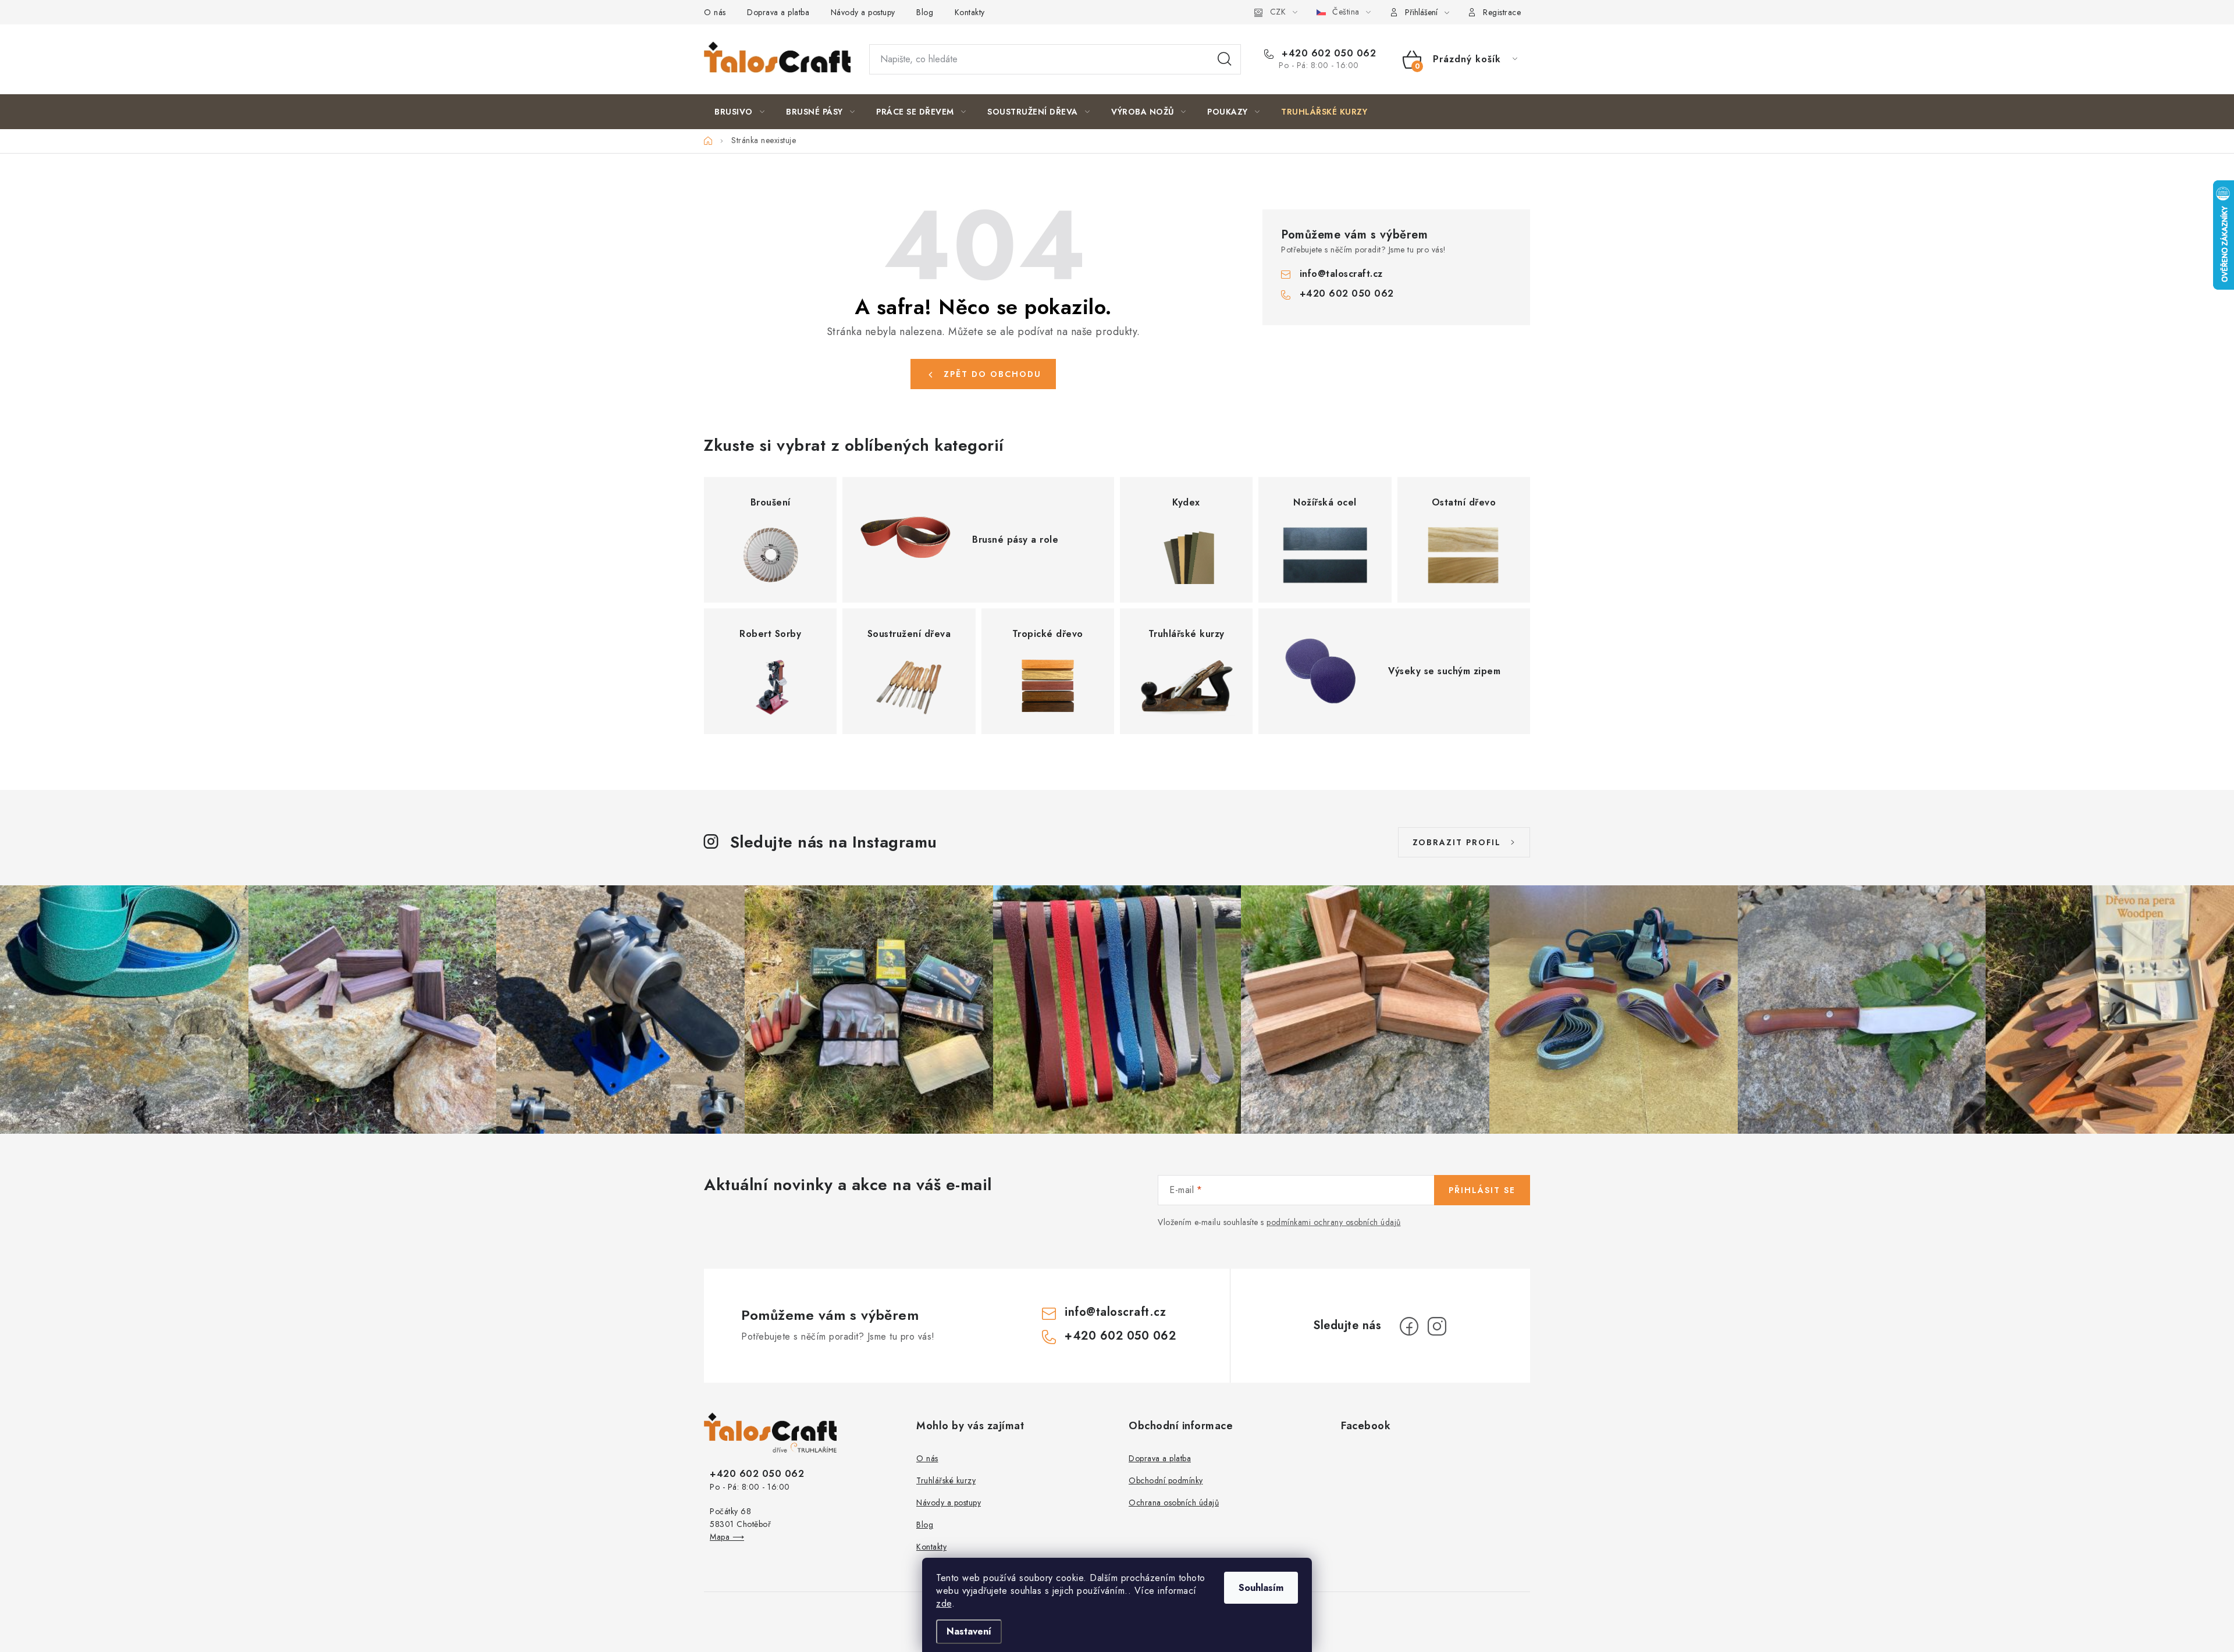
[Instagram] (1437, 1326)
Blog (925, 12)
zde (944, 1603)
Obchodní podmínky (1166, 1480)
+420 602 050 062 (1327, 54)
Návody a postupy (863, 12)
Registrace (1502, 12)
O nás (715, 12)
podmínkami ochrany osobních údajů (1334, 1222)
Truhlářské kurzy (946, 1480)
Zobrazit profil (1457, 842)
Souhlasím (1261, 1588)
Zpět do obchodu (993, 374)
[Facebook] (1409, 1326)
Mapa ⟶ (727, 1537)
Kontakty (970, 12)
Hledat (1225, 59)
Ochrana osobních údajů (1174, 1503)
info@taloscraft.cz (1341, 274)
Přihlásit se (1482, 1190)
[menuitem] (739, 112)
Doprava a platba (778, 12)
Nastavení (969, 1631)
